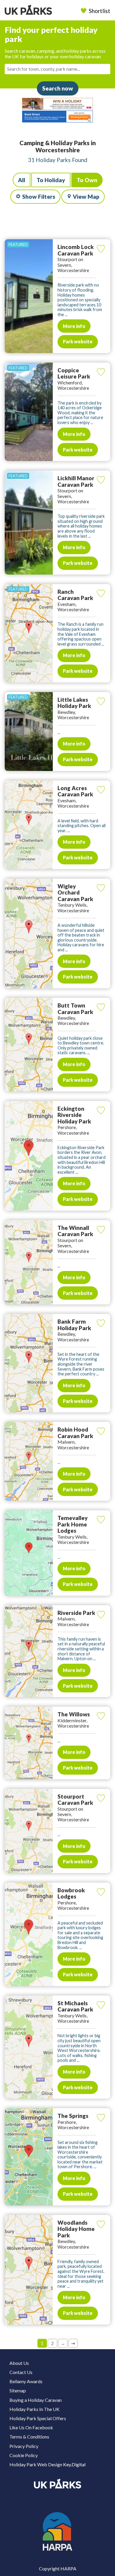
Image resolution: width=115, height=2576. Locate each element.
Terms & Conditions (29, 2437)
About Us (19, 2363)
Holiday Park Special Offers (38, 2418)
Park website (78, 341)
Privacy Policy (24, 2446)
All (22, 180)
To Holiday (51, 180)
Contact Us (21, 2372)
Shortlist (100, 11)
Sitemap (18, 2390)
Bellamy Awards (26, 2381)
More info (74, 326)
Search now (58, 88)
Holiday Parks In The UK (34, 2409)
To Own (87, 180)
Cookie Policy (24, 2455)
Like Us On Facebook (31, 2427)
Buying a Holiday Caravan (36, 2400)
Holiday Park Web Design (36, 2464)
